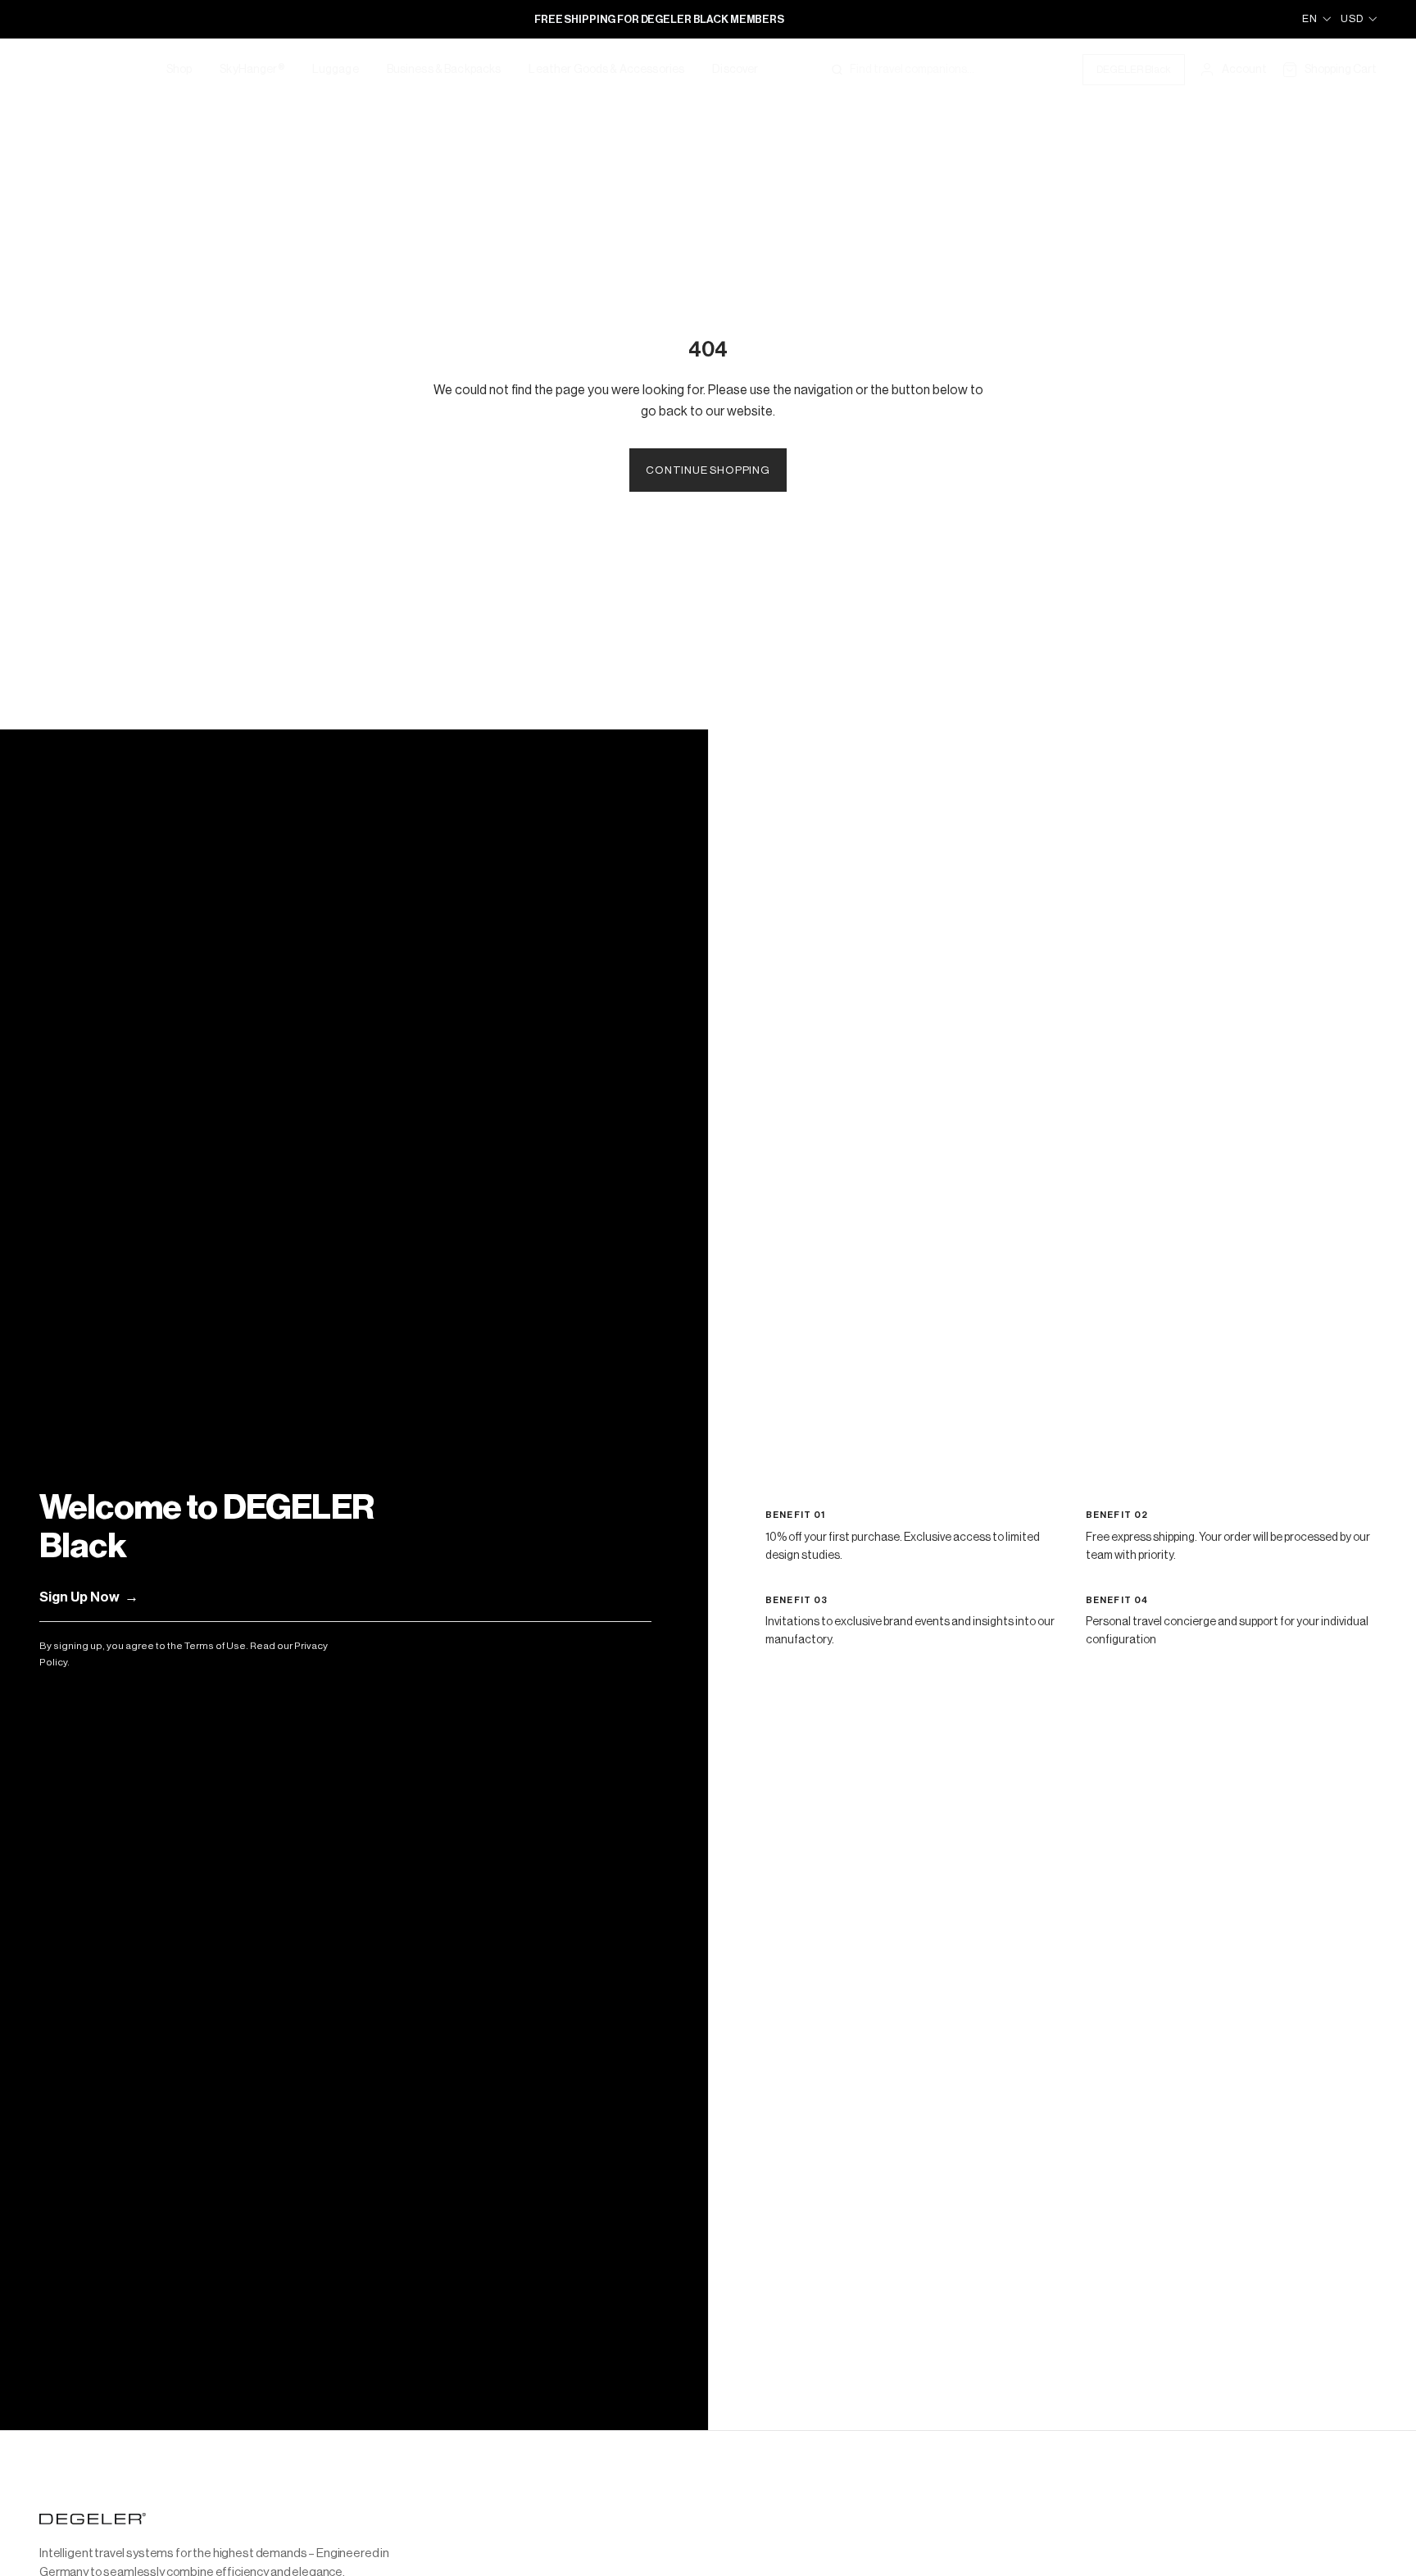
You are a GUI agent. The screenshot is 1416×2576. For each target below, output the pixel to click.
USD (1352, 18)
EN (1310, 18)
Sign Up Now (89, 1597)
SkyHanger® (252, 70)
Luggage (336, 70)
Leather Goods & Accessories (606, 70)
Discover (735, 70)
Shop (179, 70)
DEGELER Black (1134, 69)
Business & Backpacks (444, 70)
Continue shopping (708, 470)
